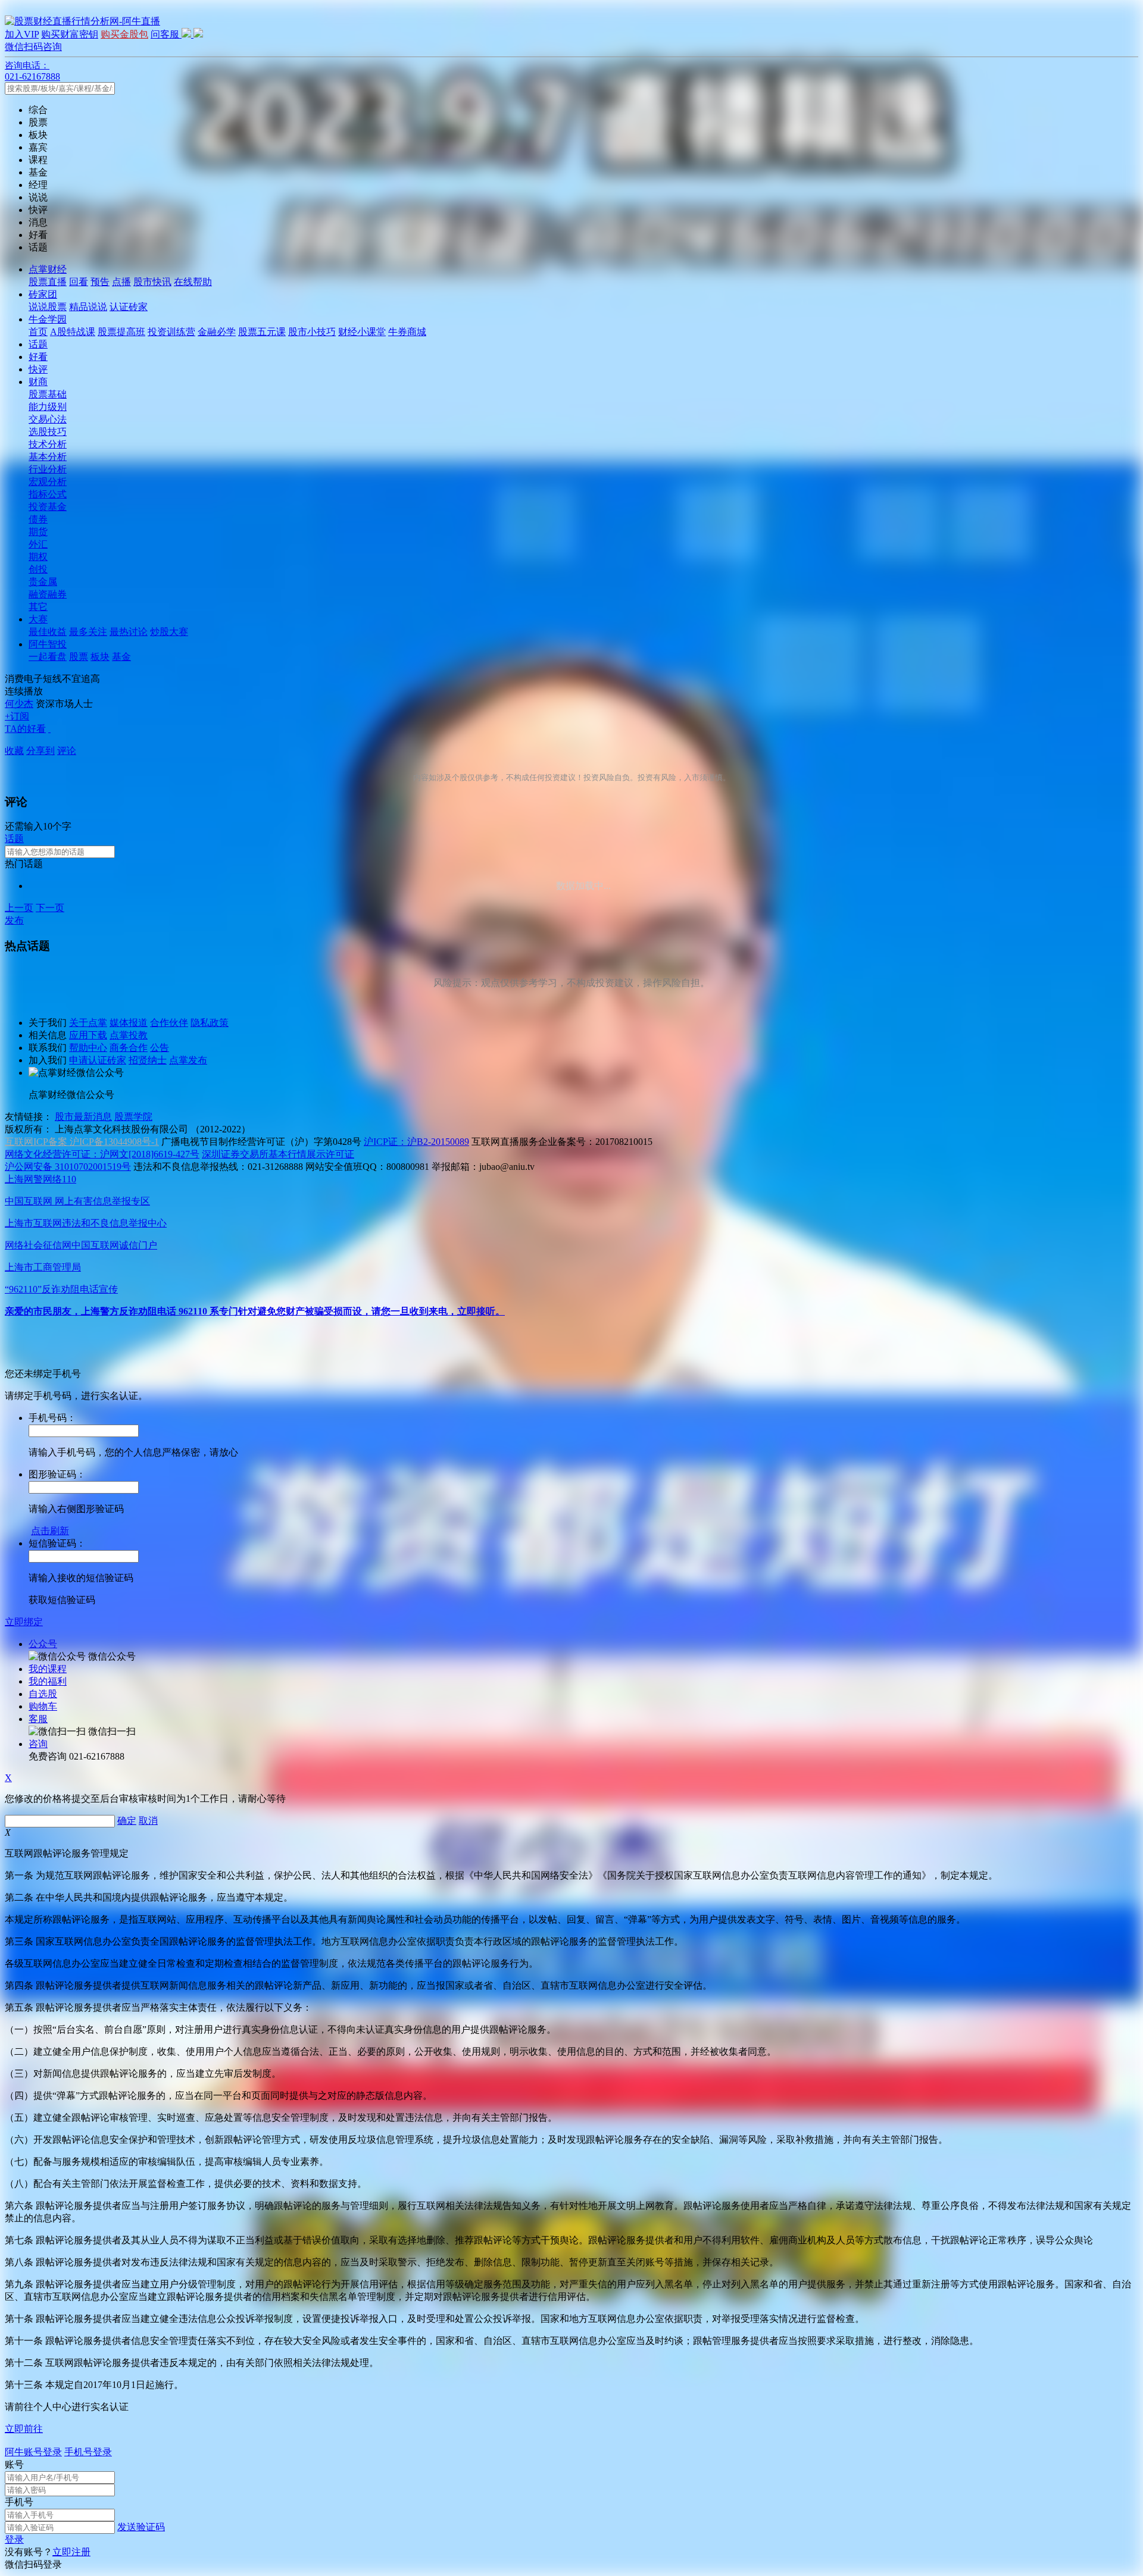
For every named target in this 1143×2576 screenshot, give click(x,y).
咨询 (38, 1744)
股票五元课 (262, 332)
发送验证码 (141, 2527)
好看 (38, 357)
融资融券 (48, 594)
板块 (100, 657)
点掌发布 (188, 1060)
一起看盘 (48, 657)
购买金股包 (124, 34)
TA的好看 (25, 729)
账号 (14, 2464)
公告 (160, 1048)
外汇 (38, 544)
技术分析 (48, 444)
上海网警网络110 (40, 1179)
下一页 (50, 908)
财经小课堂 (362, 332)
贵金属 (43, 582)
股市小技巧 (312, 332)
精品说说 (88, 307)
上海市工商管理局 (43, 1267)
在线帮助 (193, 282)
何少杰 (19, 704)
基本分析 (48, 457)
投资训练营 (171, 332)
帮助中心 (88, 1048)
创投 (38, 569)
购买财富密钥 (70, 34)
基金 (121, 657)
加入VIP (22, 34)
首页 (38, 332)
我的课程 (48, 1669)
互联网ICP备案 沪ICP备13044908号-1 (82, 1142)
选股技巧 (48, 432)
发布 (14, 920)
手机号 (19, 2502)
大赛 (38, 619)
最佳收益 (48, 632)
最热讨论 (129, 632)
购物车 (43, 1706)
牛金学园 (48, 319)
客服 (38, 1719)
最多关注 (88, 632)
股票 (79, 657)
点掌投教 (129, 1035)
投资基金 (48, 507)
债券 (38, 519)
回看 (79, 282)
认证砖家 (129, 307)
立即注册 (71, 2552)
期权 (38, 557)
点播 (121, 282)
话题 (38, 344)
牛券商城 (407, 332)
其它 (38, 607)
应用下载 (88, 1035)
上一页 (19, 908)
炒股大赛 (169, 632)
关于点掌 (88, 1023)
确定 (127, 1821)
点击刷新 (50, 1531)
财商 (38, 382)
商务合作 (129, 1048)
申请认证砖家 (98, 1060)
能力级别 (48, 407)
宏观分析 (48, 482)
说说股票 (48, 307)
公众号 (43, 1644)
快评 (38, 369)
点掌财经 (48, 269)
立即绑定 (24, 1622)
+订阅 (17, 716)
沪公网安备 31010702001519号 (68, 1167)
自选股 (43, 1694)
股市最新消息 (83, 1117)
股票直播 (48, 282)
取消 (148, 1821)
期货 (38, 532)
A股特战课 (73, 332)
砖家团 (43, 294)
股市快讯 (152, 282)
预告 (100, 282)
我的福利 (48, 1681)
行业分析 (48, 469)
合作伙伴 (169, 1023)
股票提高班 (121, 332)
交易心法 (48, 419)
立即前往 (24, 2429)
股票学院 (133, 1117)
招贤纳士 (148, 1060)
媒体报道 (129, 1023)
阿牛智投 (48, 644)
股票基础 (48, 394)
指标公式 (48, 494)
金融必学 (217, 332)
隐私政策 (210, 1023)
